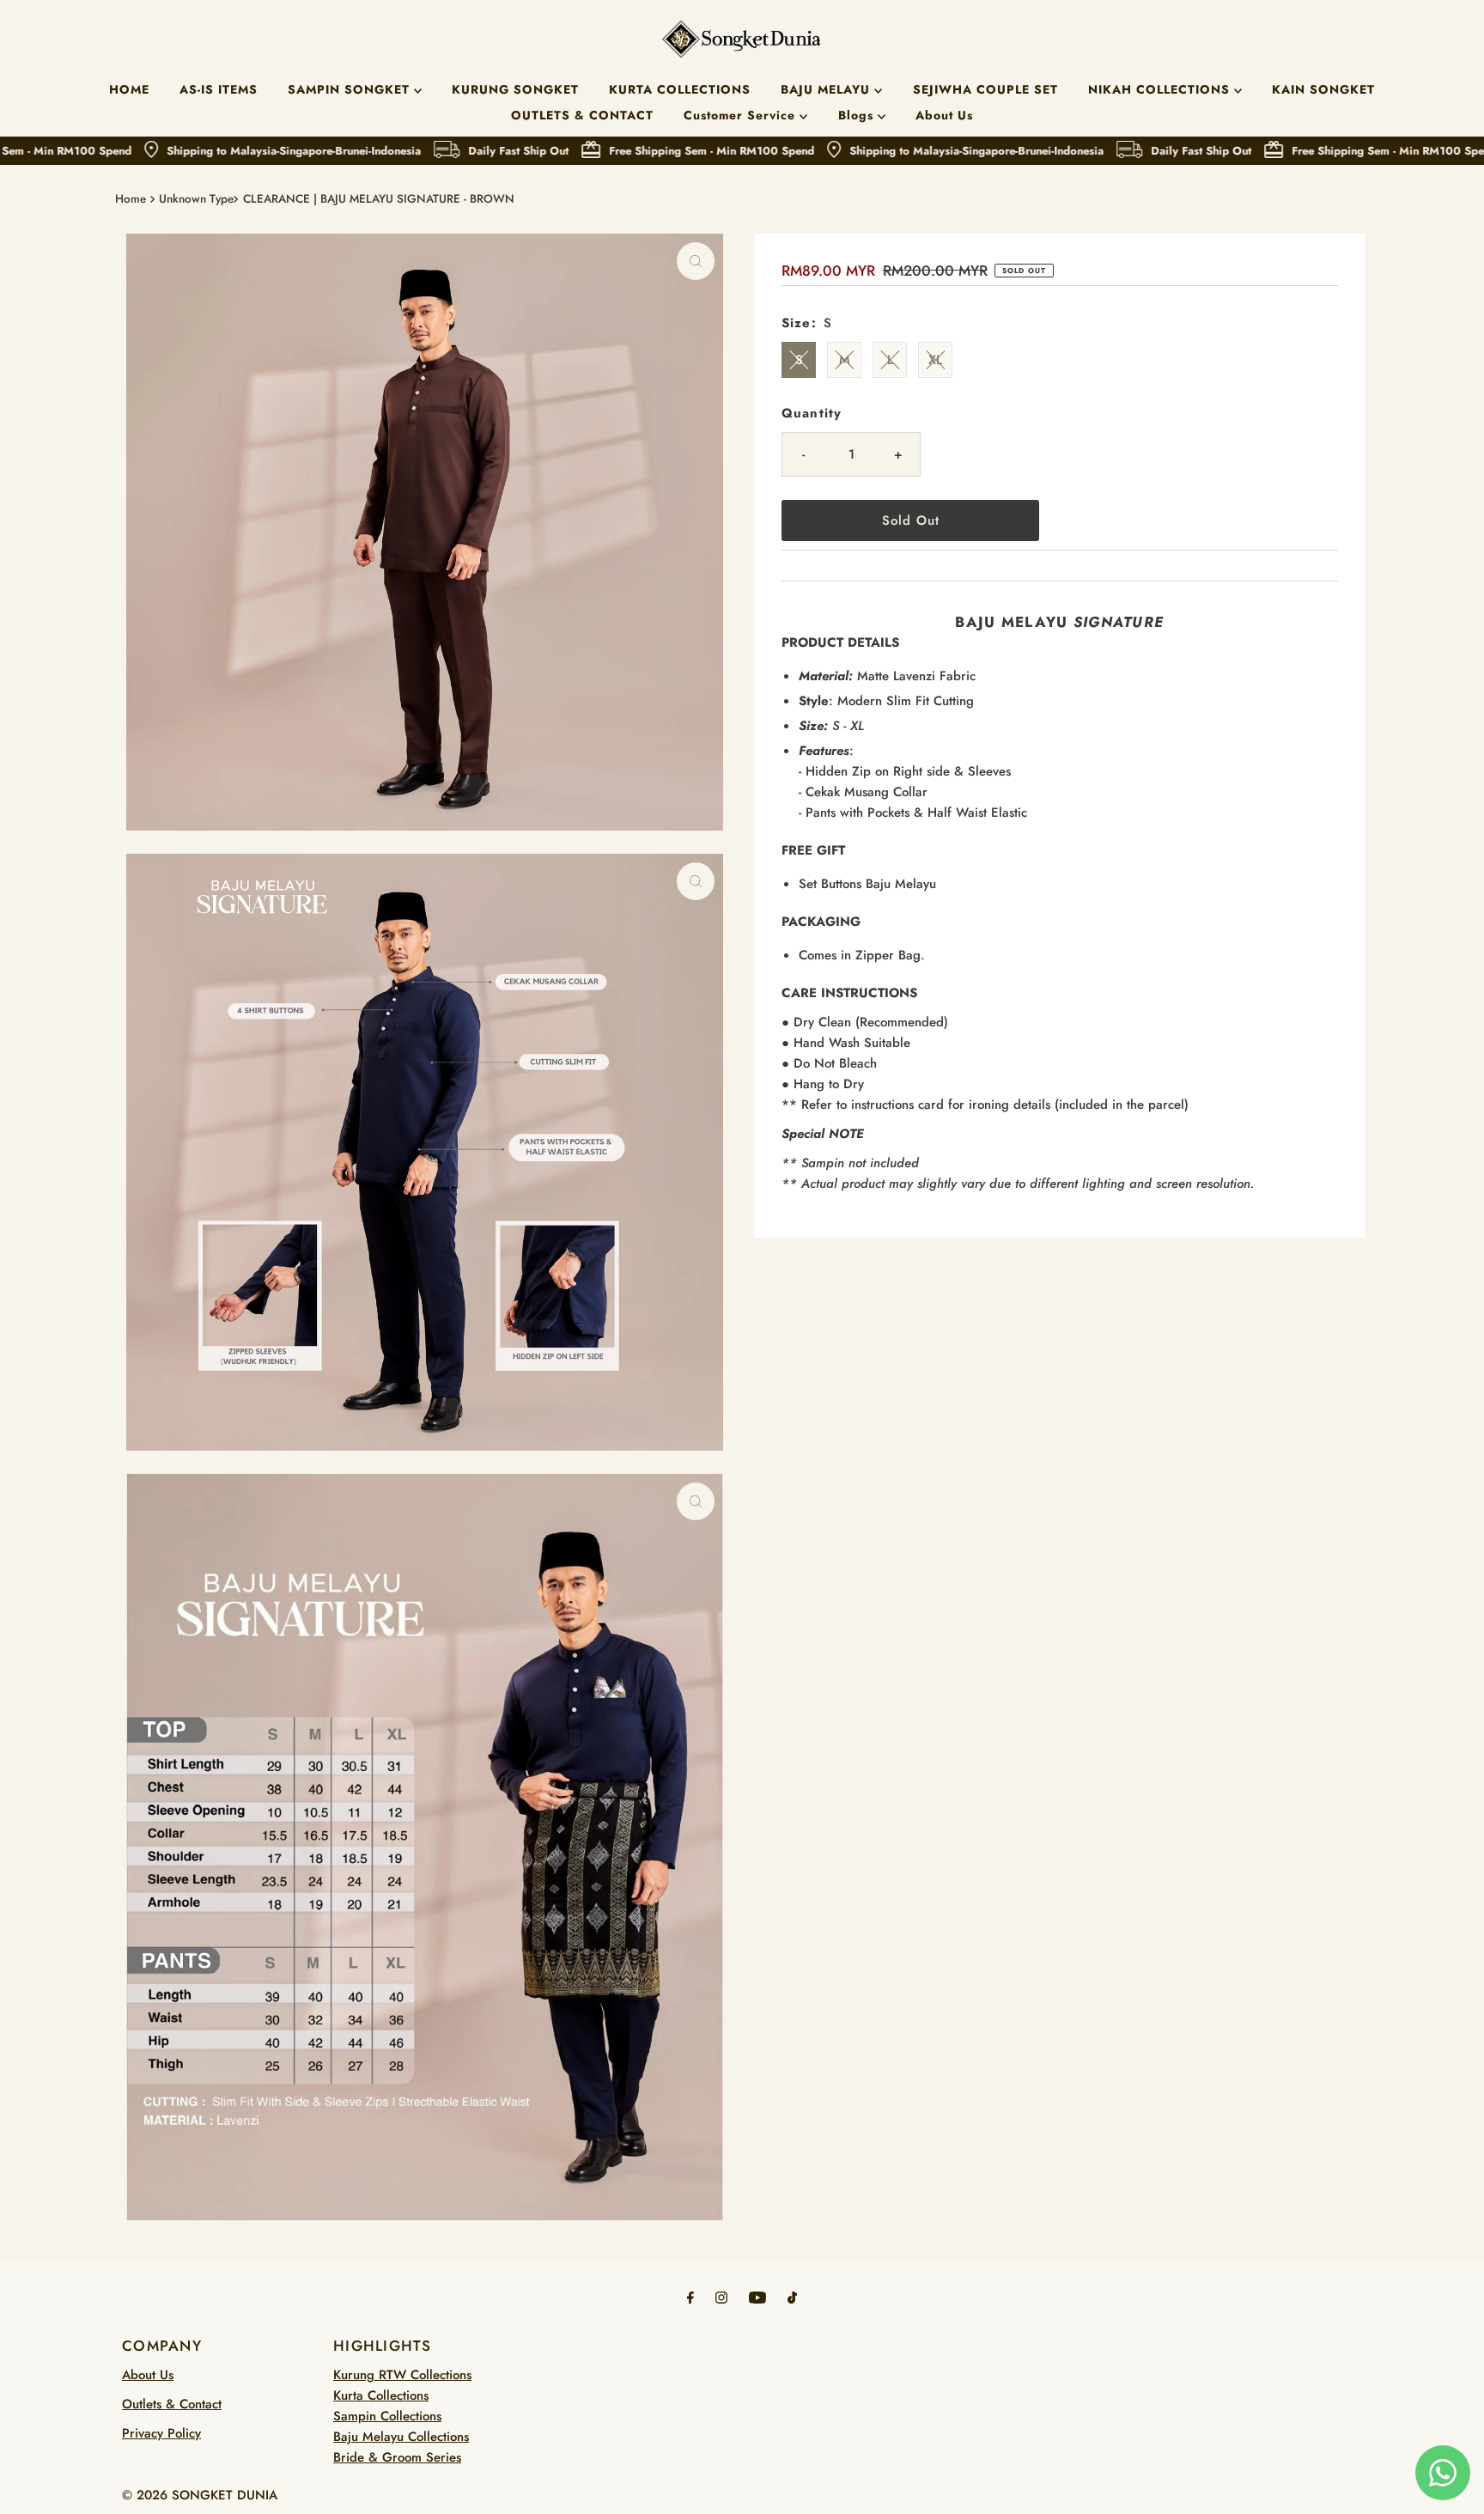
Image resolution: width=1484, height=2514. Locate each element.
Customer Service (742, 115)
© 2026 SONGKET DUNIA (200, 2495)
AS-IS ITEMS (219, 89)
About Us (944, 115)
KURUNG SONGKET (515, 89)
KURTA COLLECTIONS (680, 89)
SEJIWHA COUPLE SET (985, 89)
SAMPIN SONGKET (351, 89)
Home (131, 199)
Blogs (858, 115)
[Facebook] (690, 2297)
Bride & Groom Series (397, 2457)
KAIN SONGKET (1323, 89)
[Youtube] (757, 2297)
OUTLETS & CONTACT (582, 115)
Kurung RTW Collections (402, 2375)
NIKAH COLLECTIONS (1161, 89)
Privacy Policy (161, 2433)
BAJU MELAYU (827, 89)
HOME (129, 89)
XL (935, 360)
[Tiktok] (792, 2297)
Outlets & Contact (172, 2404)
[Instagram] (721, 2297)
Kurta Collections (381, 2395)
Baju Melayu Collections (401, 2437)
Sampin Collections (387, 2416)
